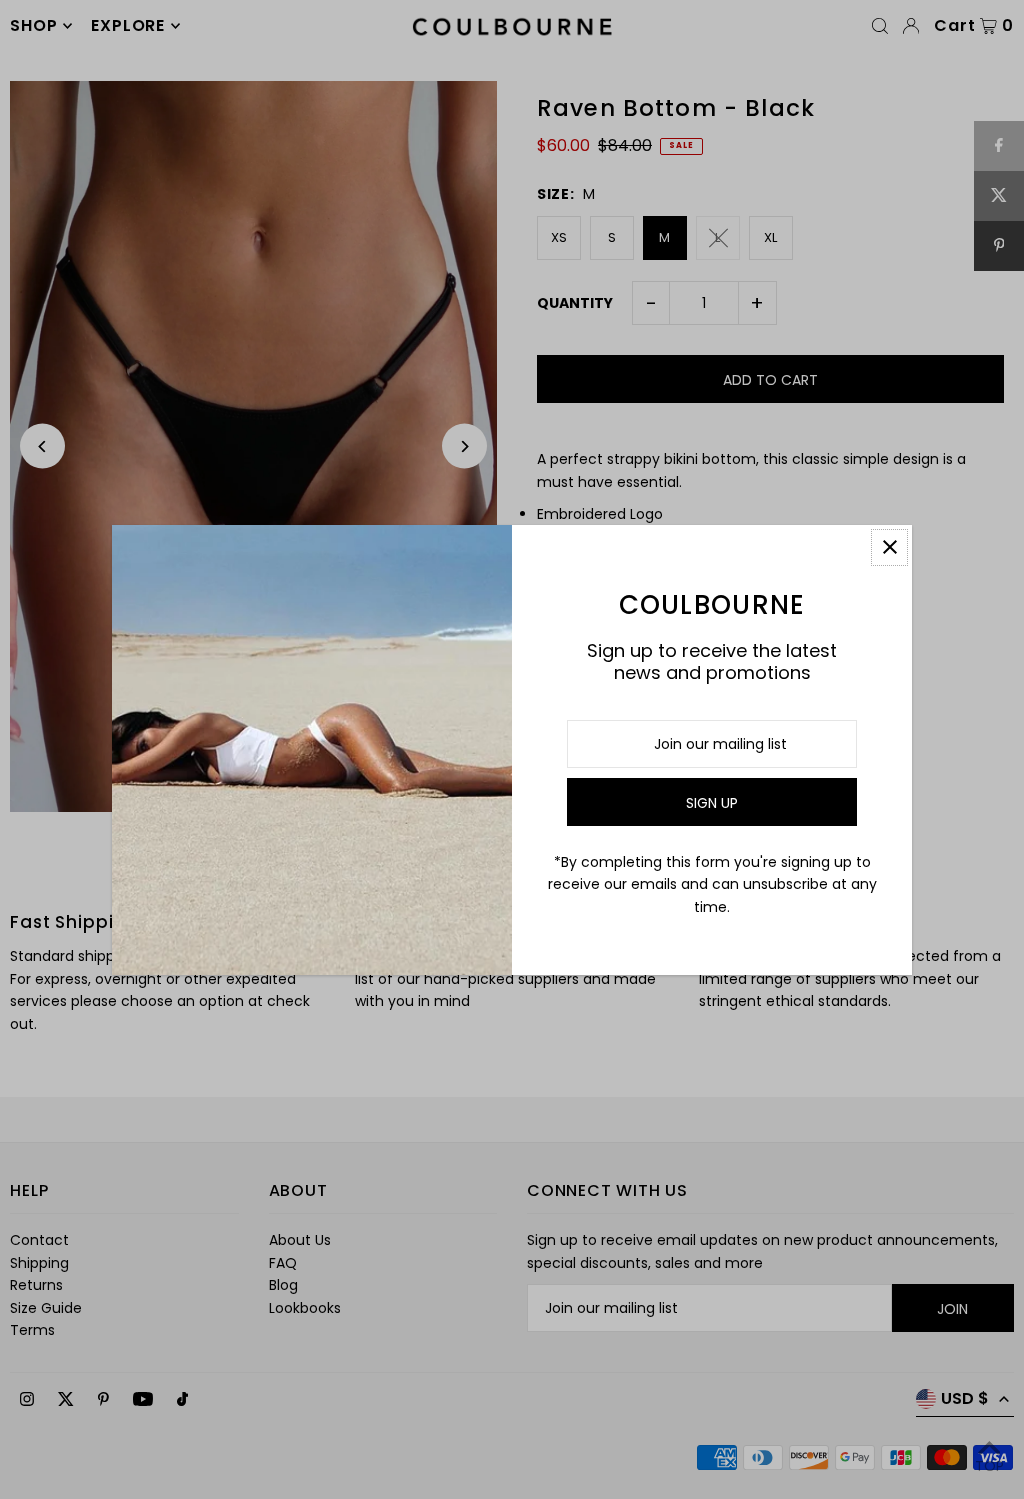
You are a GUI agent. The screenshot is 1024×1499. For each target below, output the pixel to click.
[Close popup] (889, 547)
